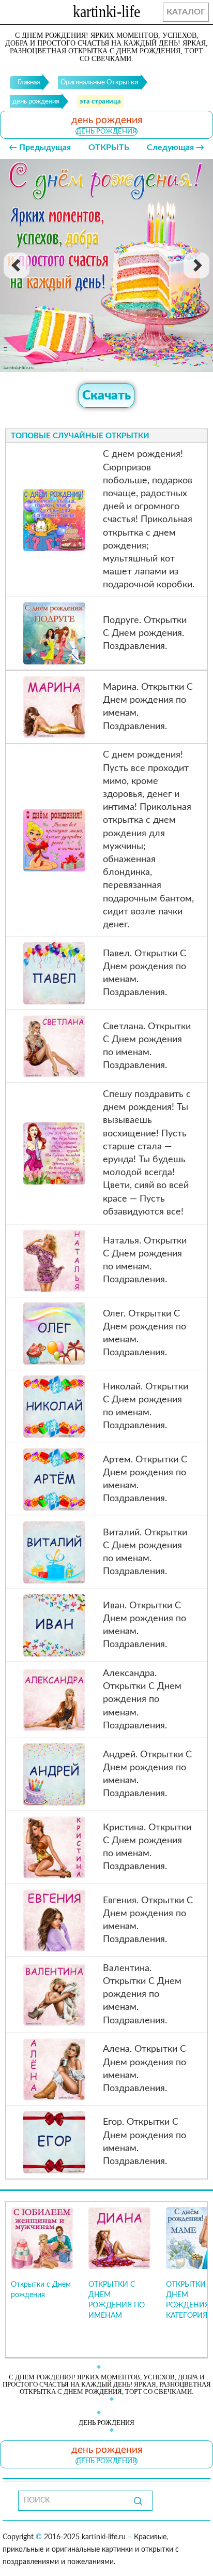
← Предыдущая (40, 147)
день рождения (106, 131)
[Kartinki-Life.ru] (106, 13)
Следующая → (176, 147)
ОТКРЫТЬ (109, 147)
